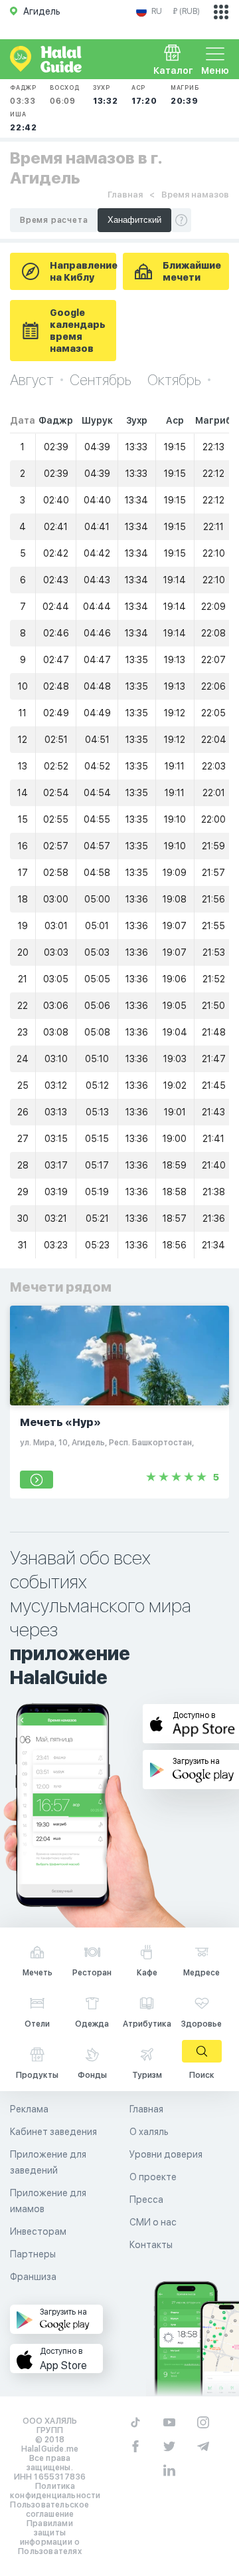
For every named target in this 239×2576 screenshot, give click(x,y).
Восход (65, 95)
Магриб (185, 95)
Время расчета (54, 220)
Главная (125, 195)
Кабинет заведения (53, 2132)
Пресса (146, 2200)
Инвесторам (38, 2231)
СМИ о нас (153, 2222)
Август (32, 380)
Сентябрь (102, 380)
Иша (24, 121)
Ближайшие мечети (192, 271)
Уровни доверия (166, 2154)
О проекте (153, 2177)
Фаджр (23, 95)
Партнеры (33, 2254)
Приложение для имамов (48, 2201)
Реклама (29, 2109)
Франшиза (33, 2277)
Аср (144, 95)
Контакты (151, 2245)
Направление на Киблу (83, 271)
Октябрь (174, 380)
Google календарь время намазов (78, 331)
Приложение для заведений (48, 2162)
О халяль (149, 2132)
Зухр (106, 95)
